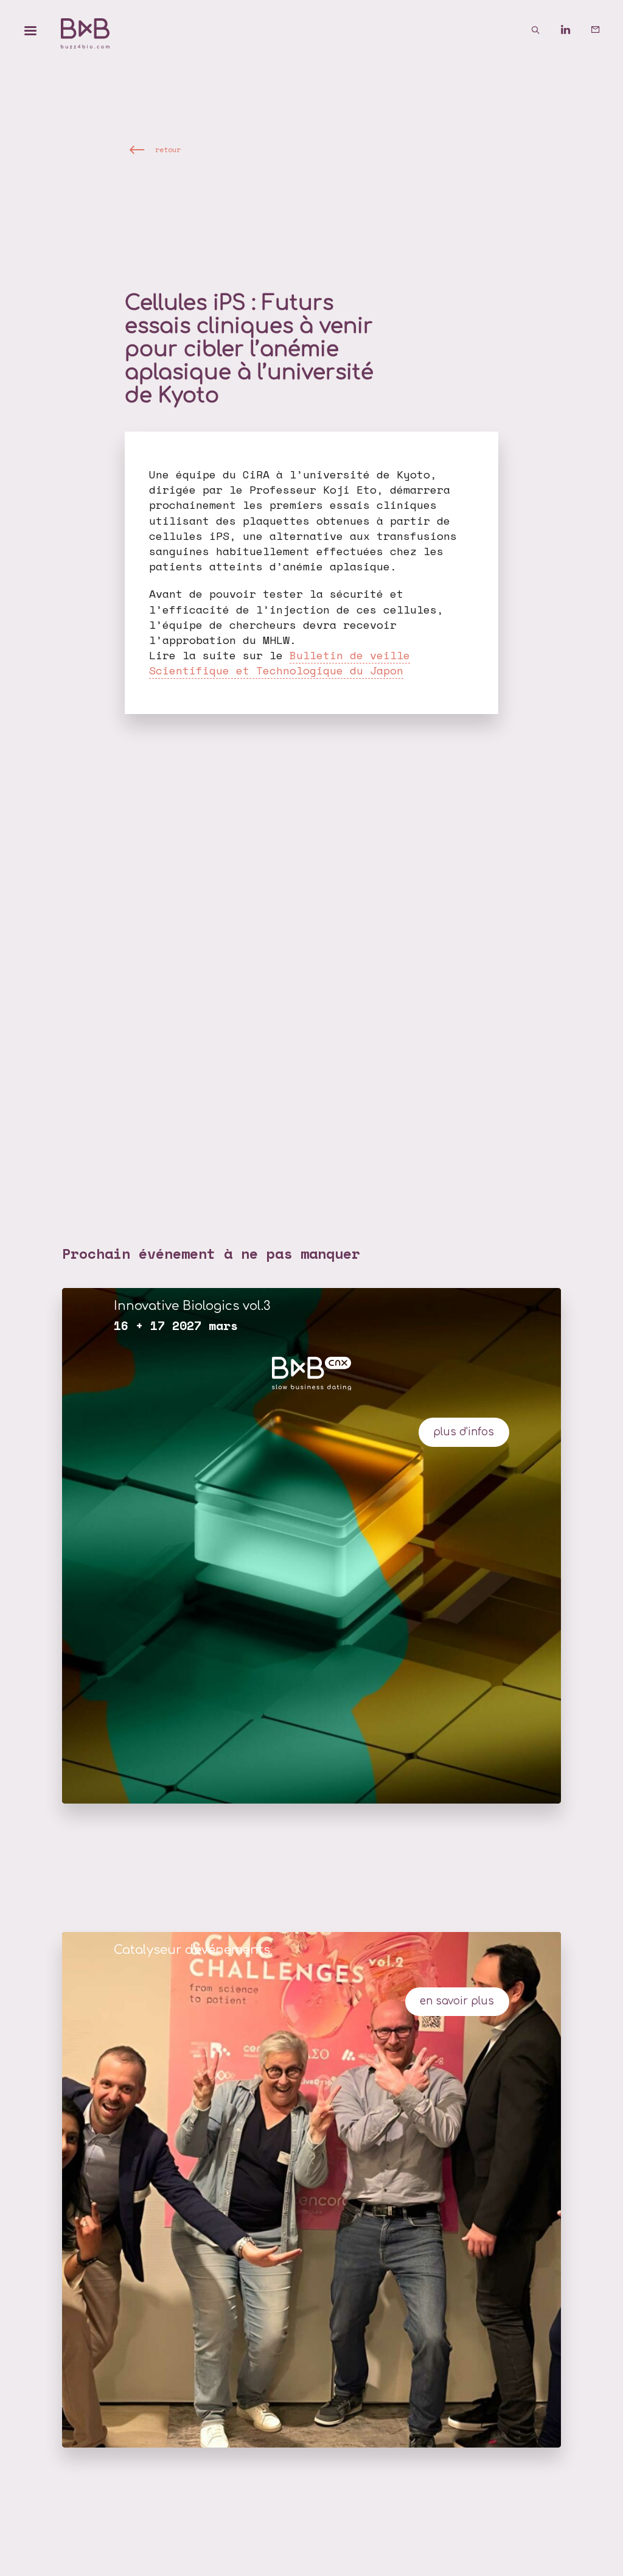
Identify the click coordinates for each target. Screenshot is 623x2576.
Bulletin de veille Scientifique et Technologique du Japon (280, 663)
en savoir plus (457, 2001)
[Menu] (30, 30)
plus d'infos (464, 1432)
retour (168, 149)
